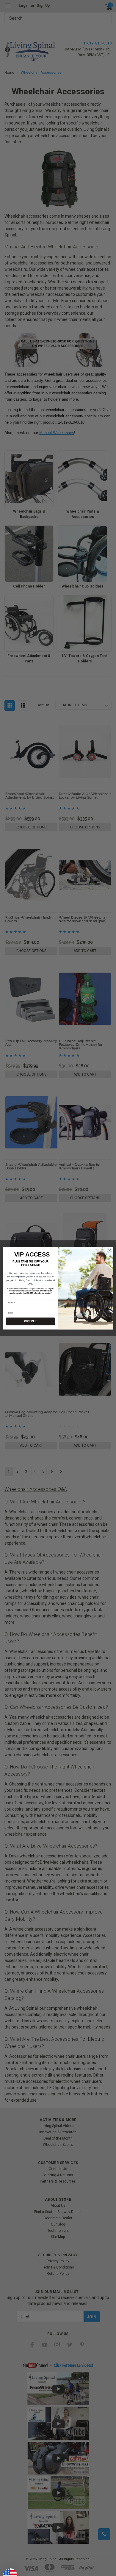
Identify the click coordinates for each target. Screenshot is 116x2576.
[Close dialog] (110, 1250)
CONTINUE (30, 1321)
